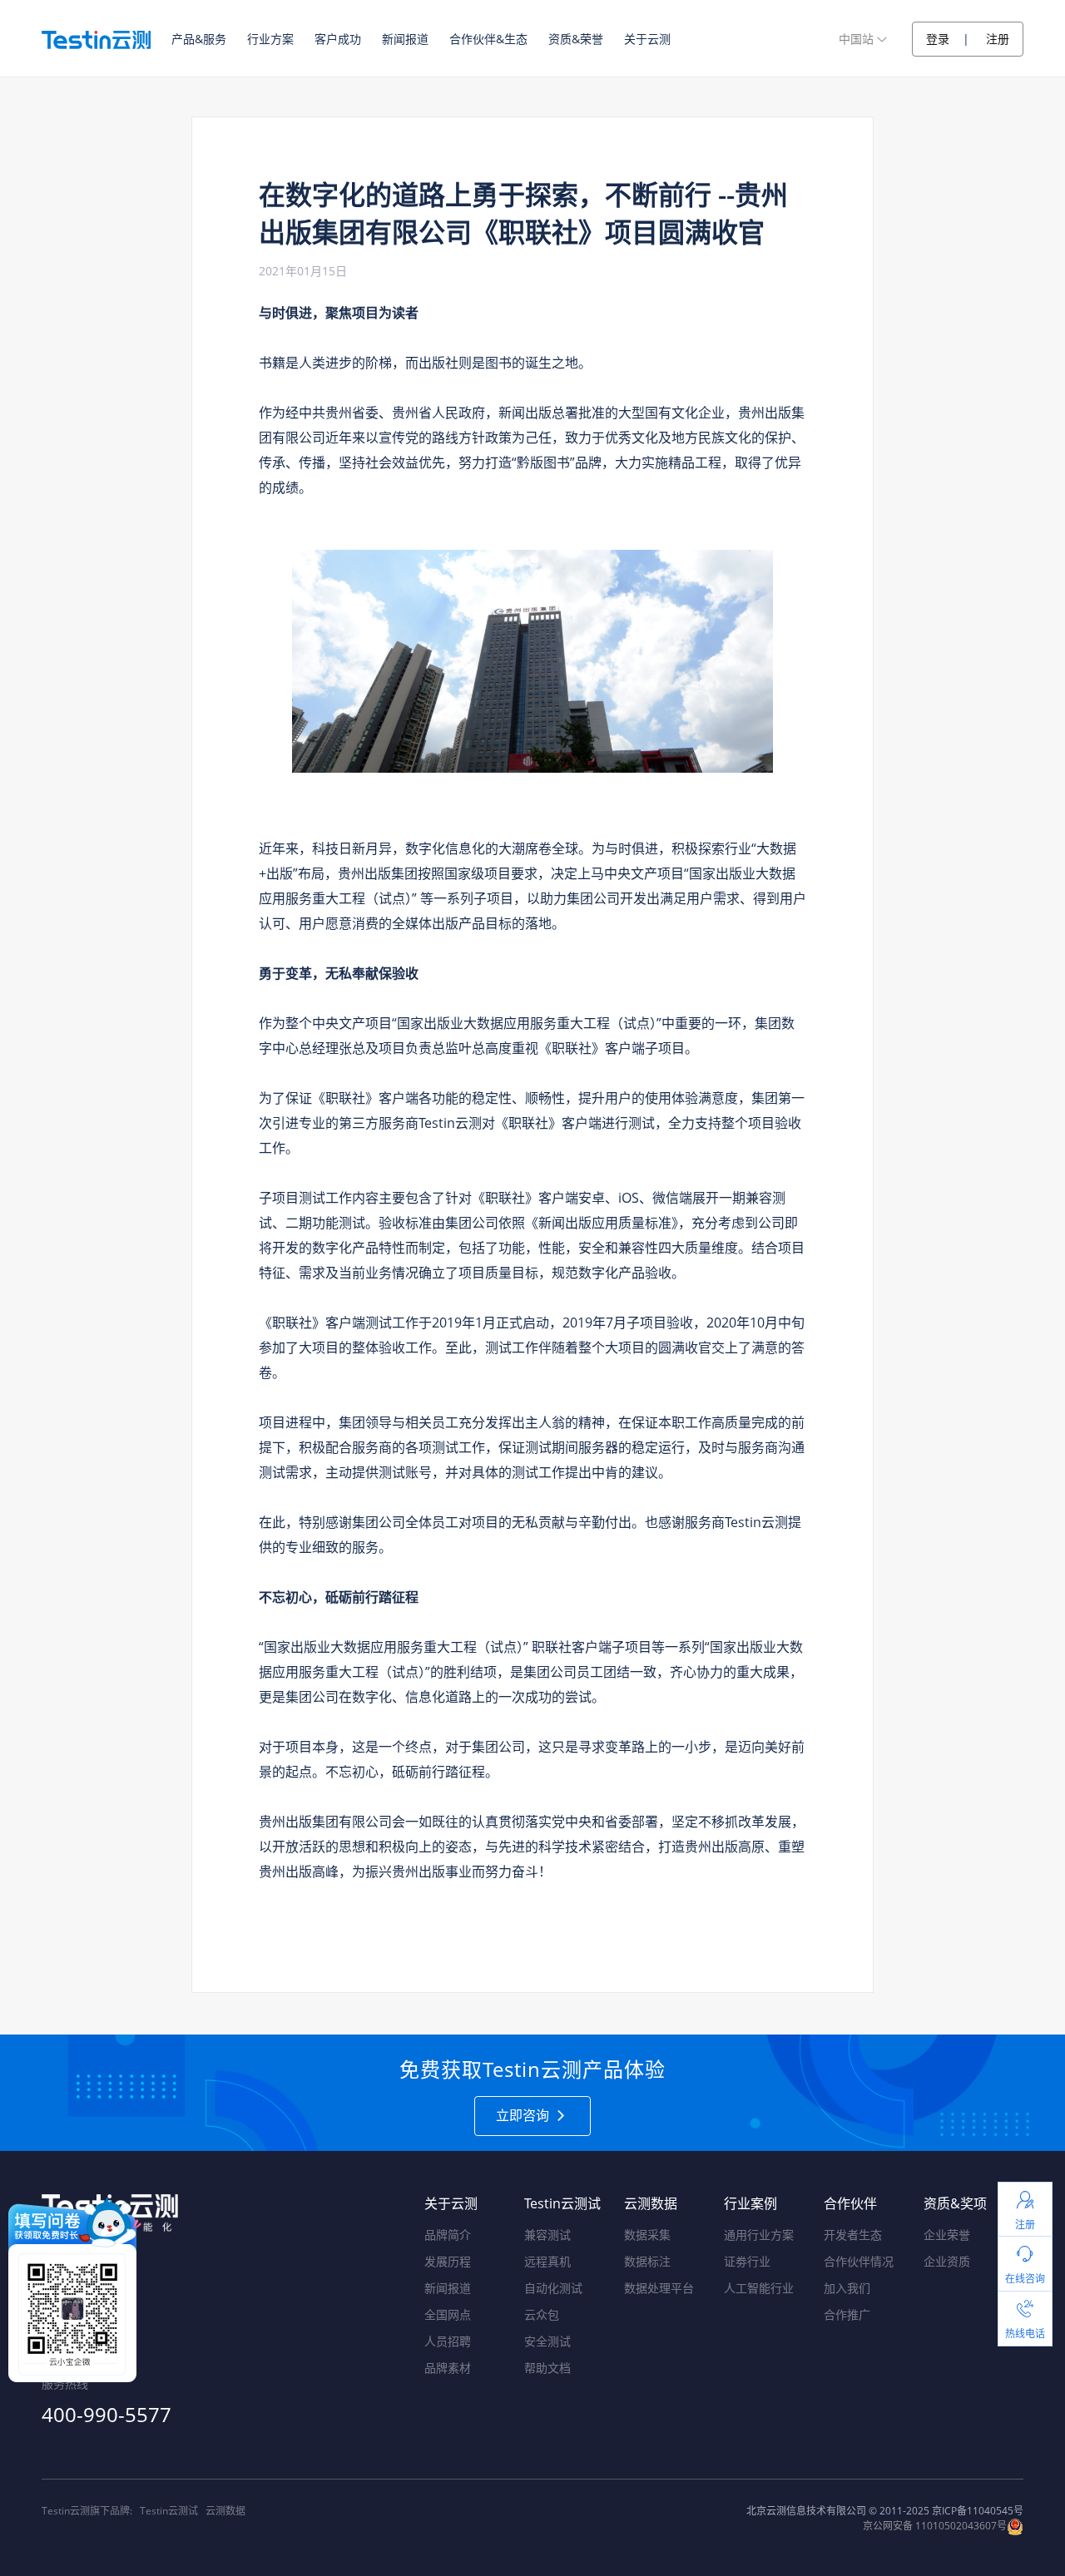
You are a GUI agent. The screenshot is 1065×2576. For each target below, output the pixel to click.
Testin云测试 (169, 2511)
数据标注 (647, 2261)
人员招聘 (448, 2341)
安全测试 (547, 2341)
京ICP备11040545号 (978, 2511)
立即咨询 (524, 2115)
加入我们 (847, 2288)
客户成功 (338, 39)
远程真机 (547, 2261)
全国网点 (448, 2314)
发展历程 (448, 2261)
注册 (998, 39)
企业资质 (947, 2261)
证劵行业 (747, 2261)
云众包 (542, 2314)
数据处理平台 (659, 2288)
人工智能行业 (759, 2288)
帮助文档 (547, 2368)
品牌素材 (448, 2368)
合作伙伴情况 (859, 2261)
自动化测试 (553, 2288)
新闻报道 (405, 39)
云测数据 (225, 2511)
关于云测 (647, 39)
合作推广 (847, 2314)
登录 (938, 39)
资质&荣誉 (576, 39)
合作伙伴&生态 (488, 39)
